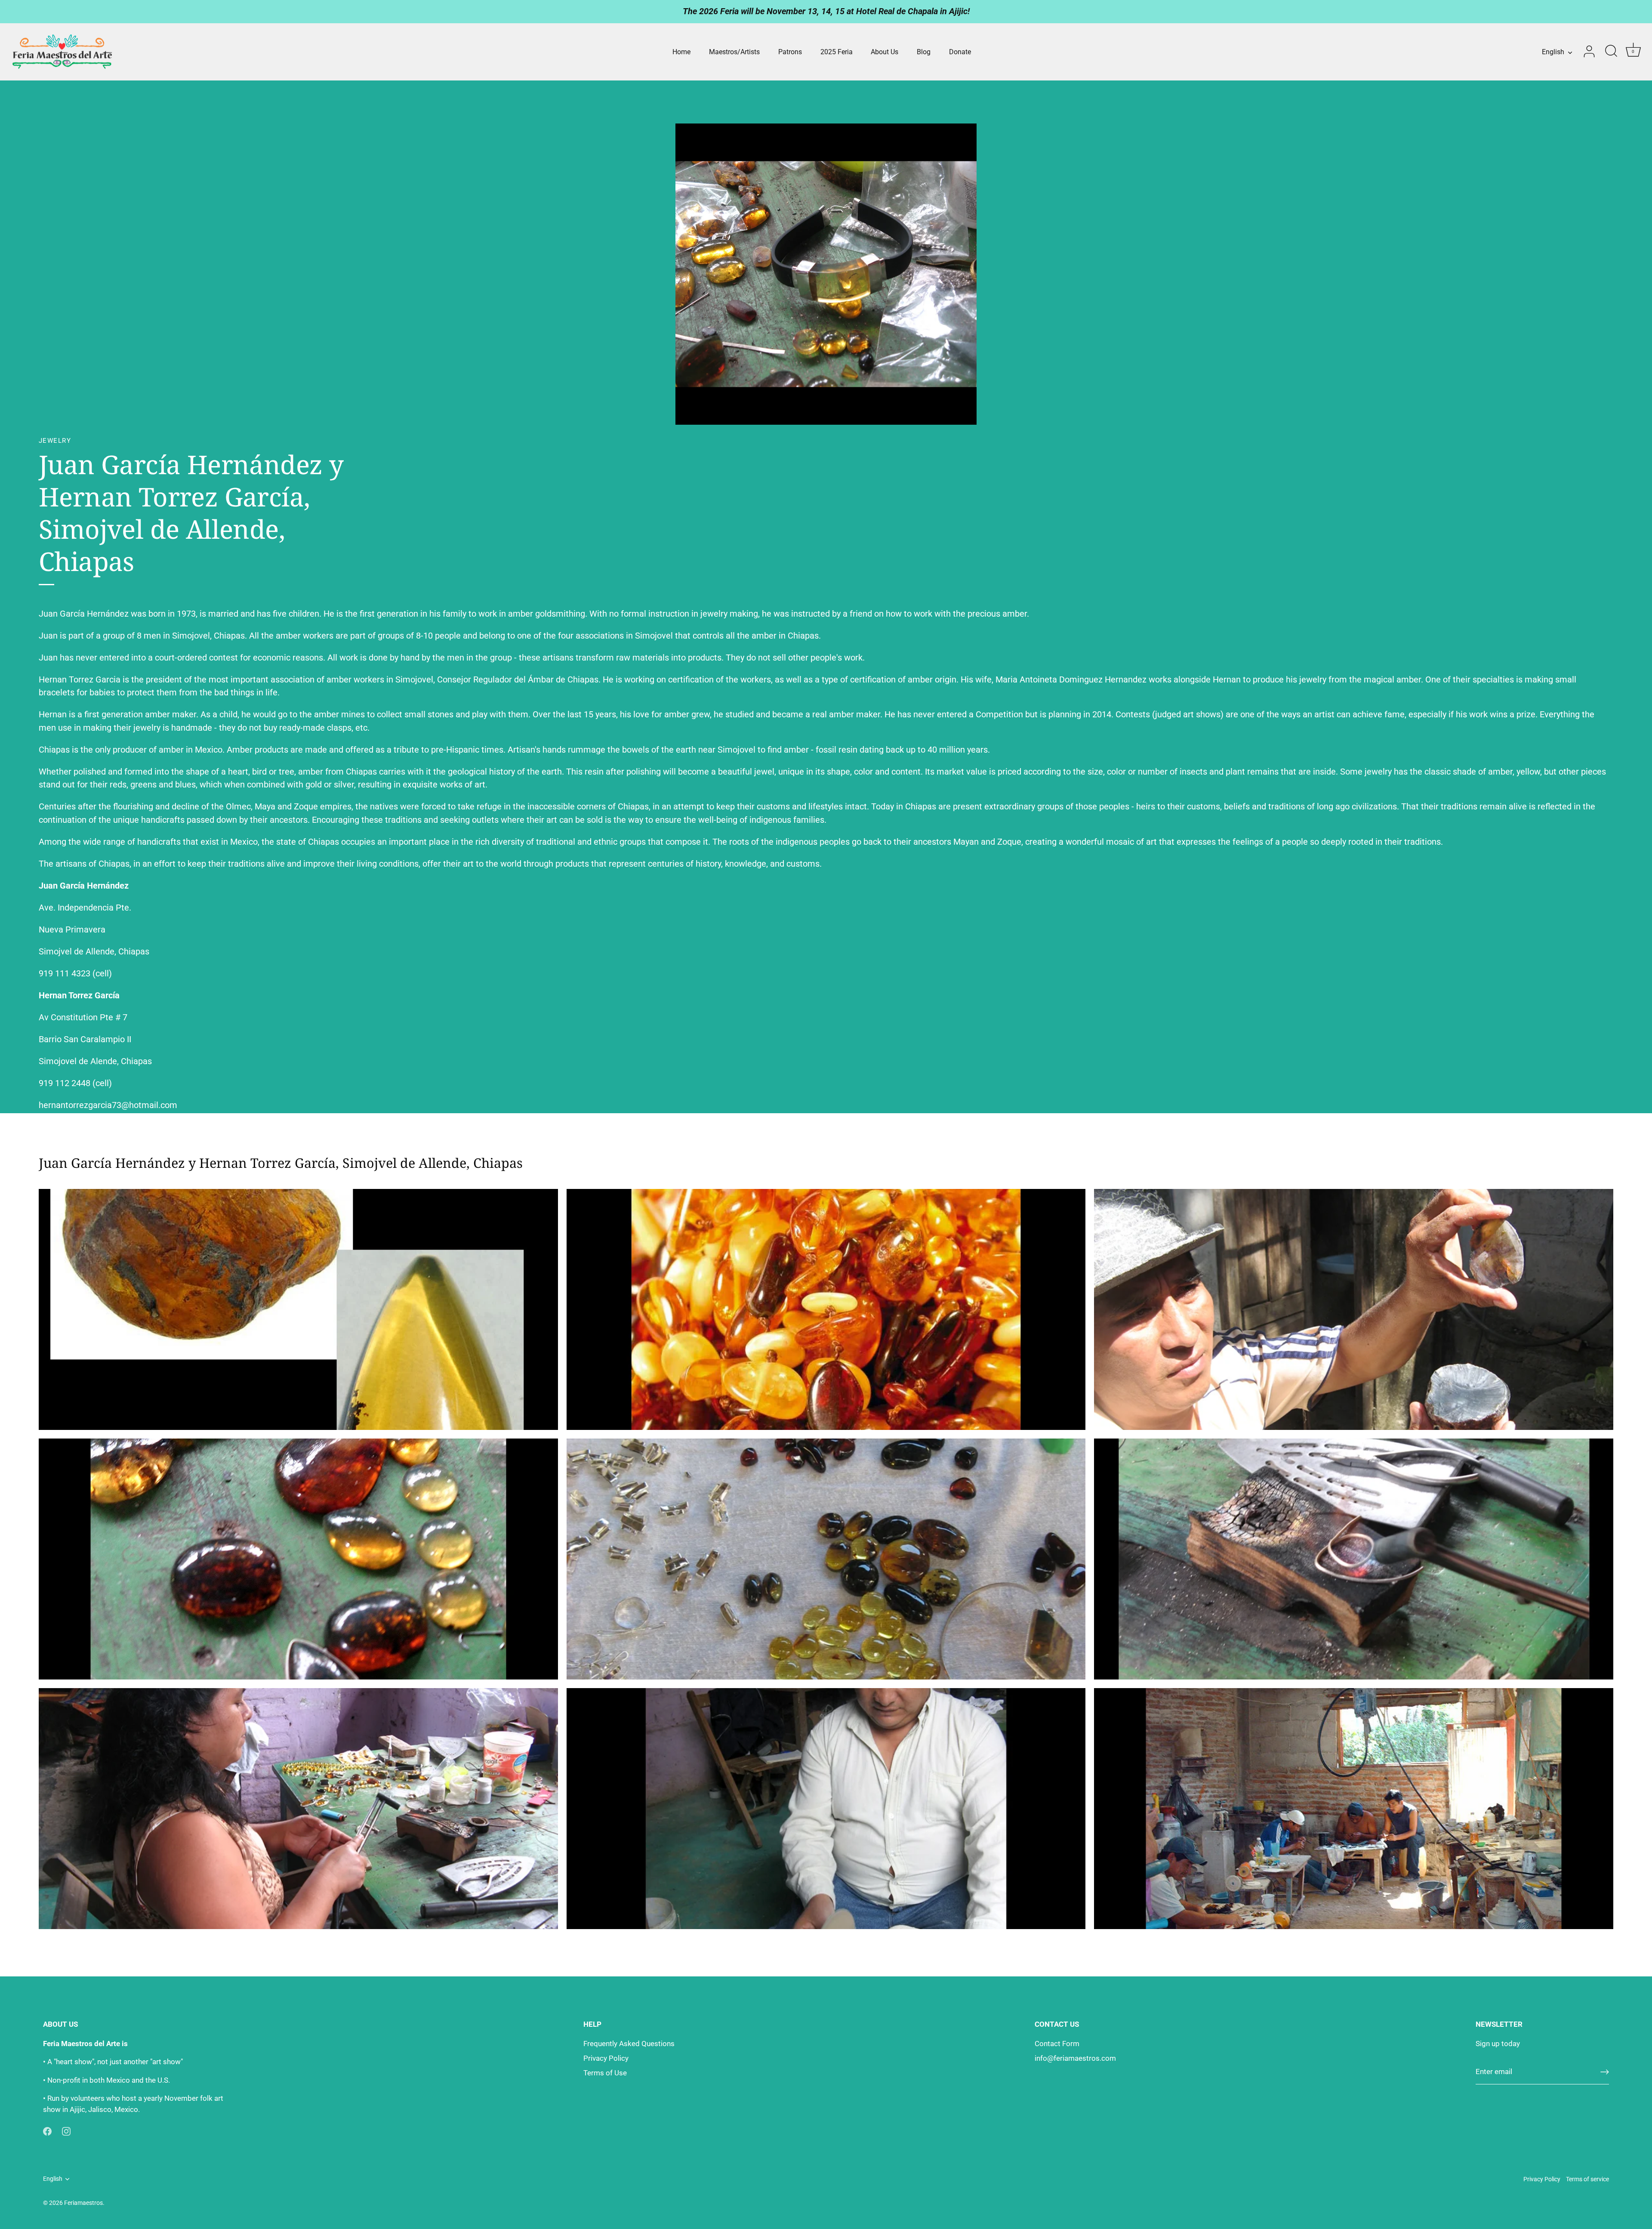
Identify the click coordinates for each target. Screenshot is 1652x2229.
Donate (960, 52)
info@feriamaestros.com (1075, 2058)
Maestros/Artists (734, 52)
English (1553, 52)
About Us (885, 52)
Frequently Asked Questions (629, 2044)
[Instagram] (66, 2130)
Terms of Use (605, 2073)
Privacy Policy (606, 2058)
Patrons (790, 52)
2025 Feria (837, 52)
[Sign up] (1605, 2072)
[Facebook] (47, 2130)
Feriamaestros (83, 2203)
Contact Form (1057, 2044)
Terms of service (1587, 2179)
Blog (924, 52)
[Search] (1611, 52)
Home (681, 52)
